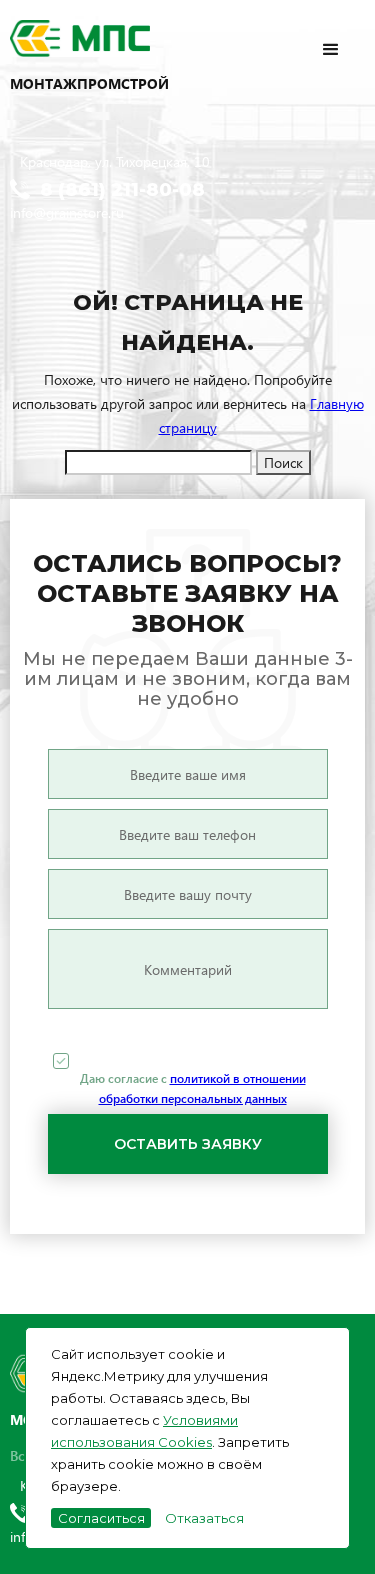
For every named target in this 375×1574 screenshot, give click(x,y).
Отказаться (204, 1518)
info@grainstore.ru (67, 212)
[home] (110, 40)
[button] (347, 38)
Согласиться (101, 1518)
